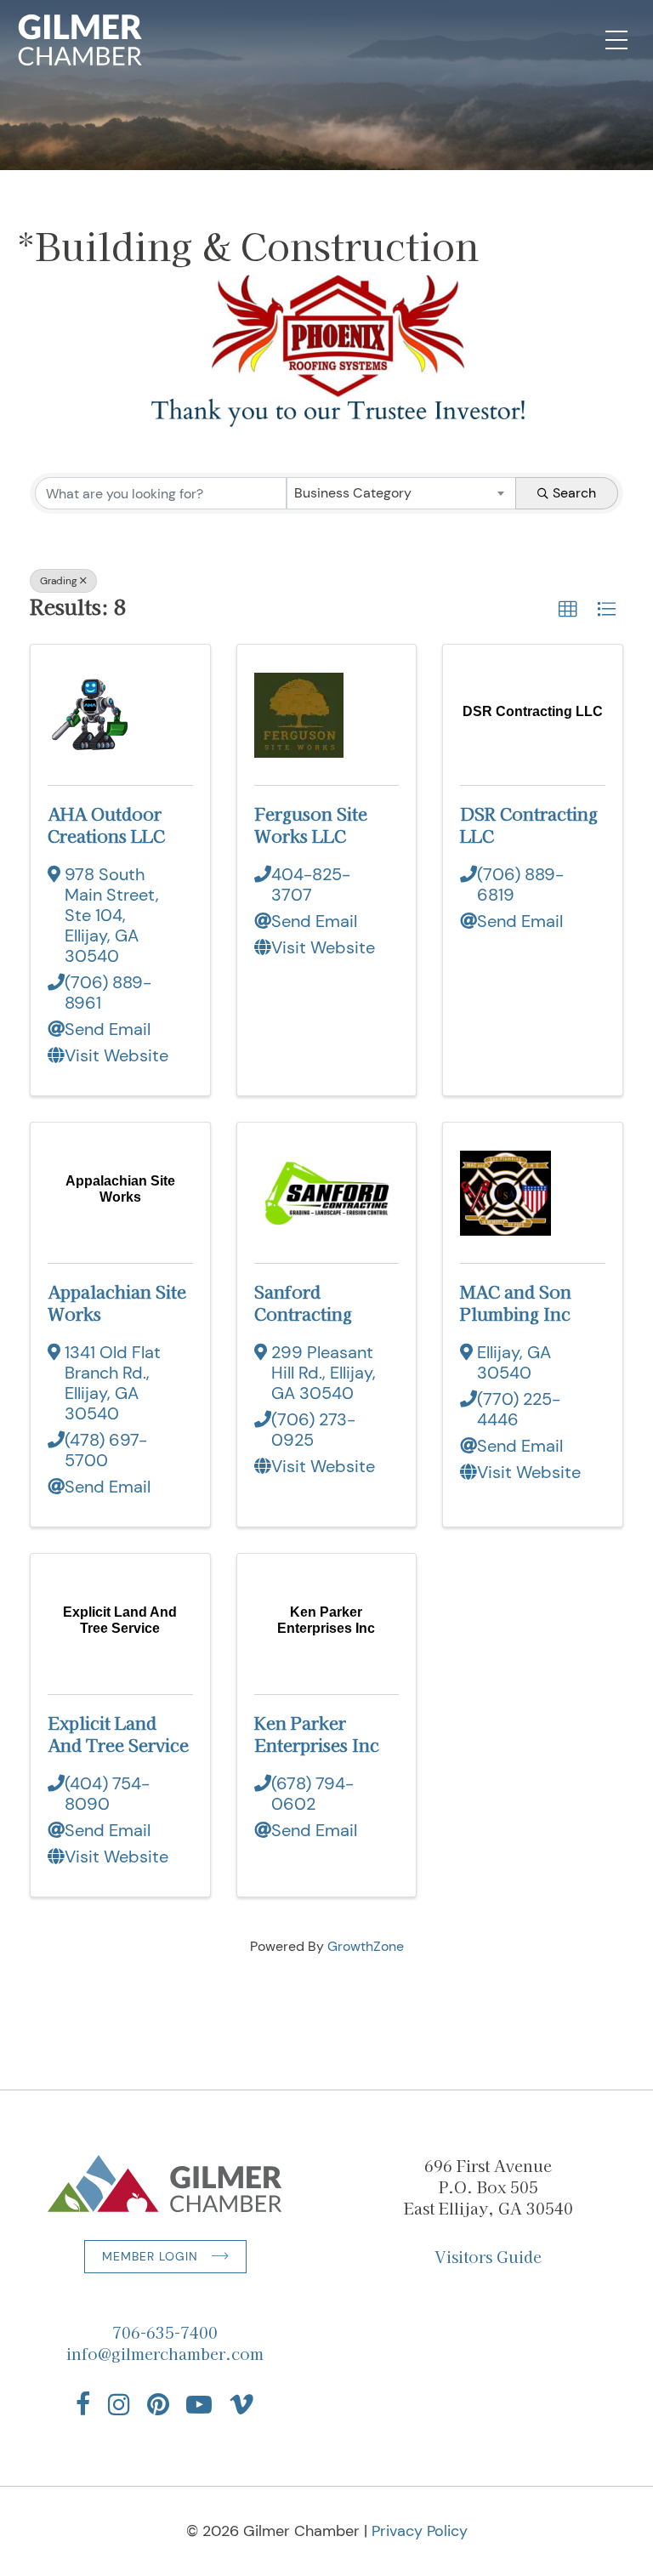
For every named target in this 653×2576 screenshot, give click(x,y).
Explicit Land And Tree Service (118, 1734)
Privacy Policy (420, 2531)
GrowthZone (366, 1946)
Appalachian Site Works (117, 1302)
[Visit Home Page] (80, 40)
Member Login (150, 2256)
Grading (59, 581)
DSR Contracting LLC (529, 825)
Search (574, 493)
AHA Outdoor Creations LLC (106, 825)
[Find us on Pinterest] (158, 2404)
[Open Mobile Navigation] (616, 40)
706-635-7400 (165, 2332)
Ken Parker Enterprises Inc (317, 1734)
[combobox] (401, 493)
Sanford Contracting (303, 1302)
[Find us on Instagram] (119, 2404)
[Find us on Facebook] (83, 2404)
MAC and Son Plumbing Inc (516, 1302)
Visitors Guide (488, 2256)
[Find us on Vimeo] (241, 2404)
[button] (568, 610)
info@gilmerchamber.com (165, 2353)
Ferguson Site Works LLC (311, 825)
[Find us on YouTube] (199, 2404)
